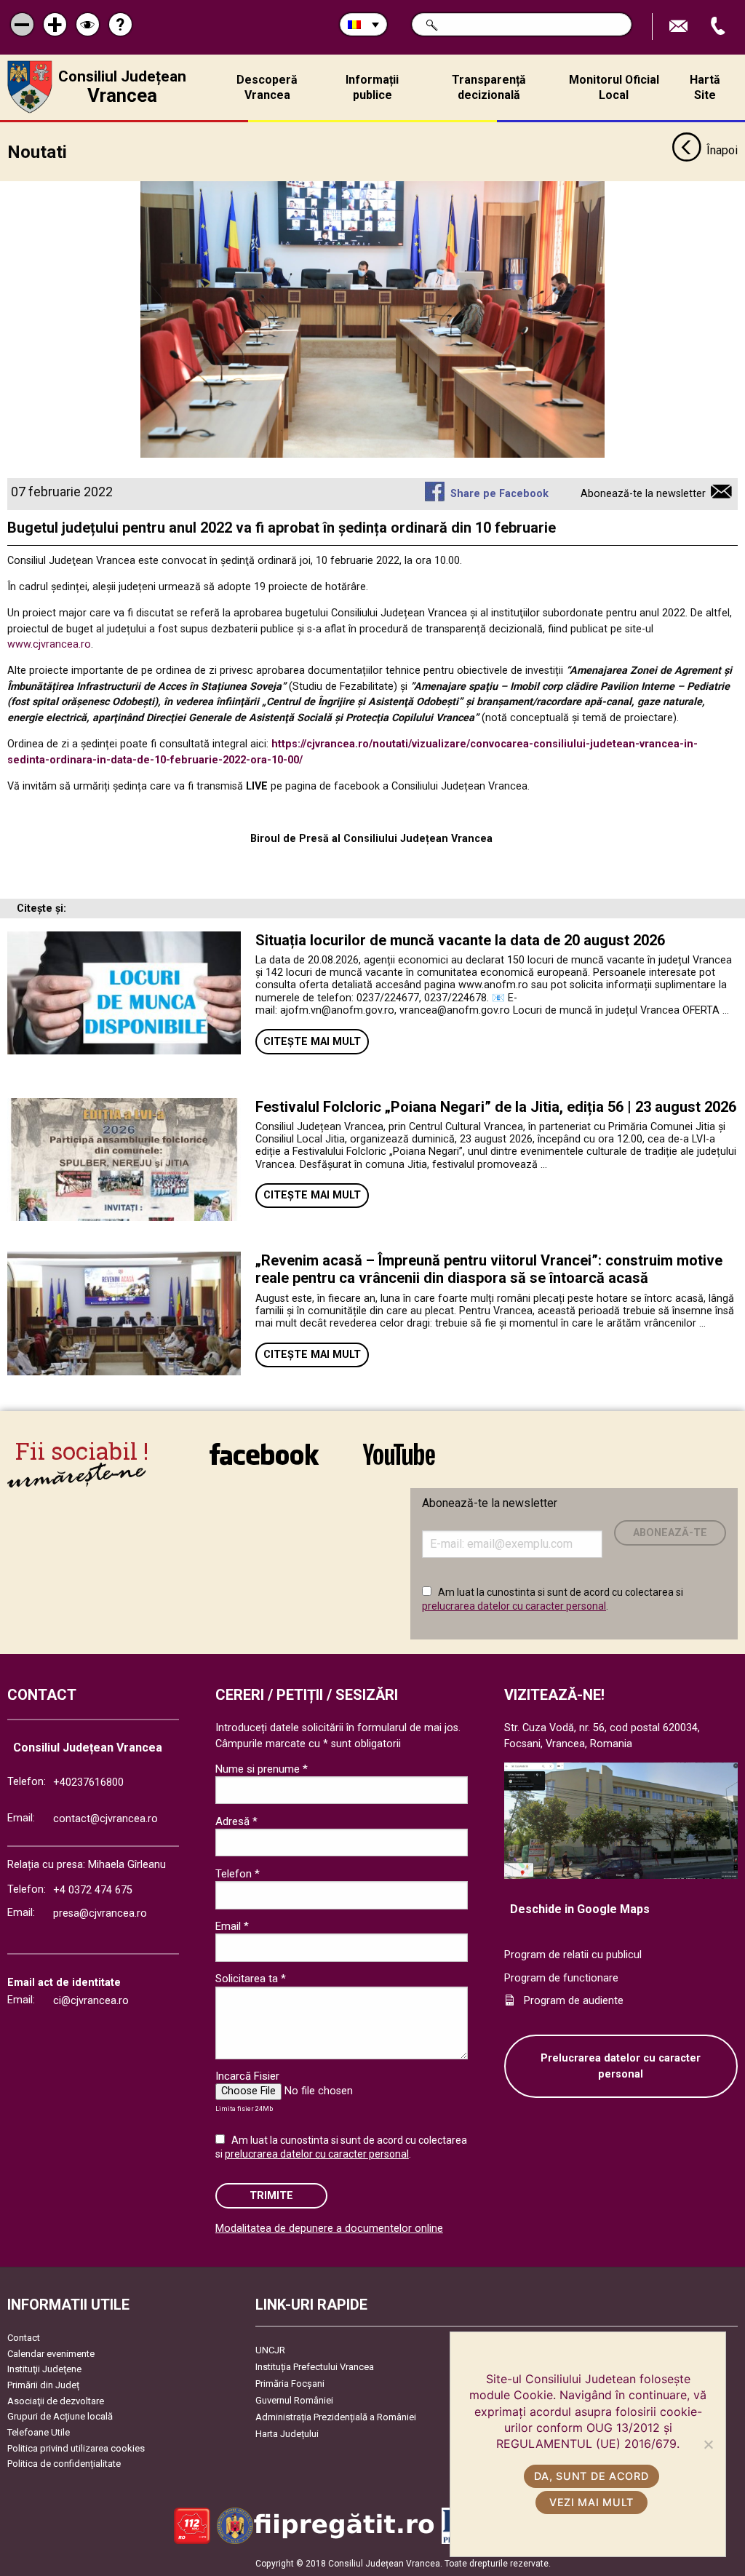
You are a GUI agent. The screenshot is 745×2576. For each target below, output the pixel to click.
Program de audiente (574, 2001)
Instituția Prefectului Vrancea (315, 2367)
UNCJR (270, 2350)
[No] (708, 2444)
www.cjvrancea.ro (49, 644)
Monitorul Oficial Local (614, 87)
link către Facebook (264, 1464)
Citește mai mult (312, 1042)
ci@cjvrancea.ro (91, 2001)
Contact (24, 2338)
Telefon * (238, 1874)
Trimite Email (680, 27)
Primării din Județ (43, 2385)
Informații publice (372, 87)
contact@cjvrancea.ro (105, 1819)
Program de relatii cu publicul (573, 1955)
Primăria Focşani (290, 2384)
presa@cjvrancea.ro (100, 1913)
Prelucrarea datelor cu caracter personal (621, 2066)
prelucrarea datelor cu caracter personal (514, 1606)
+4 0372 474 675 (93, 1890)
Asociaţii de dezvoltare (56, 2401)
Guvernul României (294, 2400)
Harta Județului (287, 2434)
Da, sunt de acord (591, 2476)
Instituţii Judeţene (44, 2369)
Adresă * (236, 1821)
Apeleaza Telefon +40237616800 (720, 27)
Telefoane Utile (39, 2432)
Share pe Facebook (499, 494)
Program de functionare (561, 1978)
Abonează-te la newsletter (643, 494)
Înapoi (722, 150)
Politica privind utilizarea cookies (76, 2448)
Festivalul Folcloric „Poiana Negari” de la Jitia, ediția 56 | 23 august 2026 (496, 1107)
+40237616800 (88, 1782)
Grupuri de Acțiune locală (60, 2416)
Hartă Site (705, 87)
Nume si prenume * (262, 1769)
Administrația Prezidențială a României (336, 2417)
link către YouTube (399, 1464)
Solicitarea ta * (251, 1979)
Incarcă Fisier (247, 2076)
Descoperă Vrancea (267, 87)
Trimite (271, 2196)
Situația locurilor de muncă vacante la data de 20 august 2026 (460, 940)
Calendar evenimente (51, 2354)
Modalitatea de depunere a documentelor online (329, 2229)
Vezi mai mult (591, 2502)
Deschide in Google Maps (580, 1909)
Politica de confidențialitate (64, 2464)
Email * (232, 1926)
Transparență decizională (489, 87)
